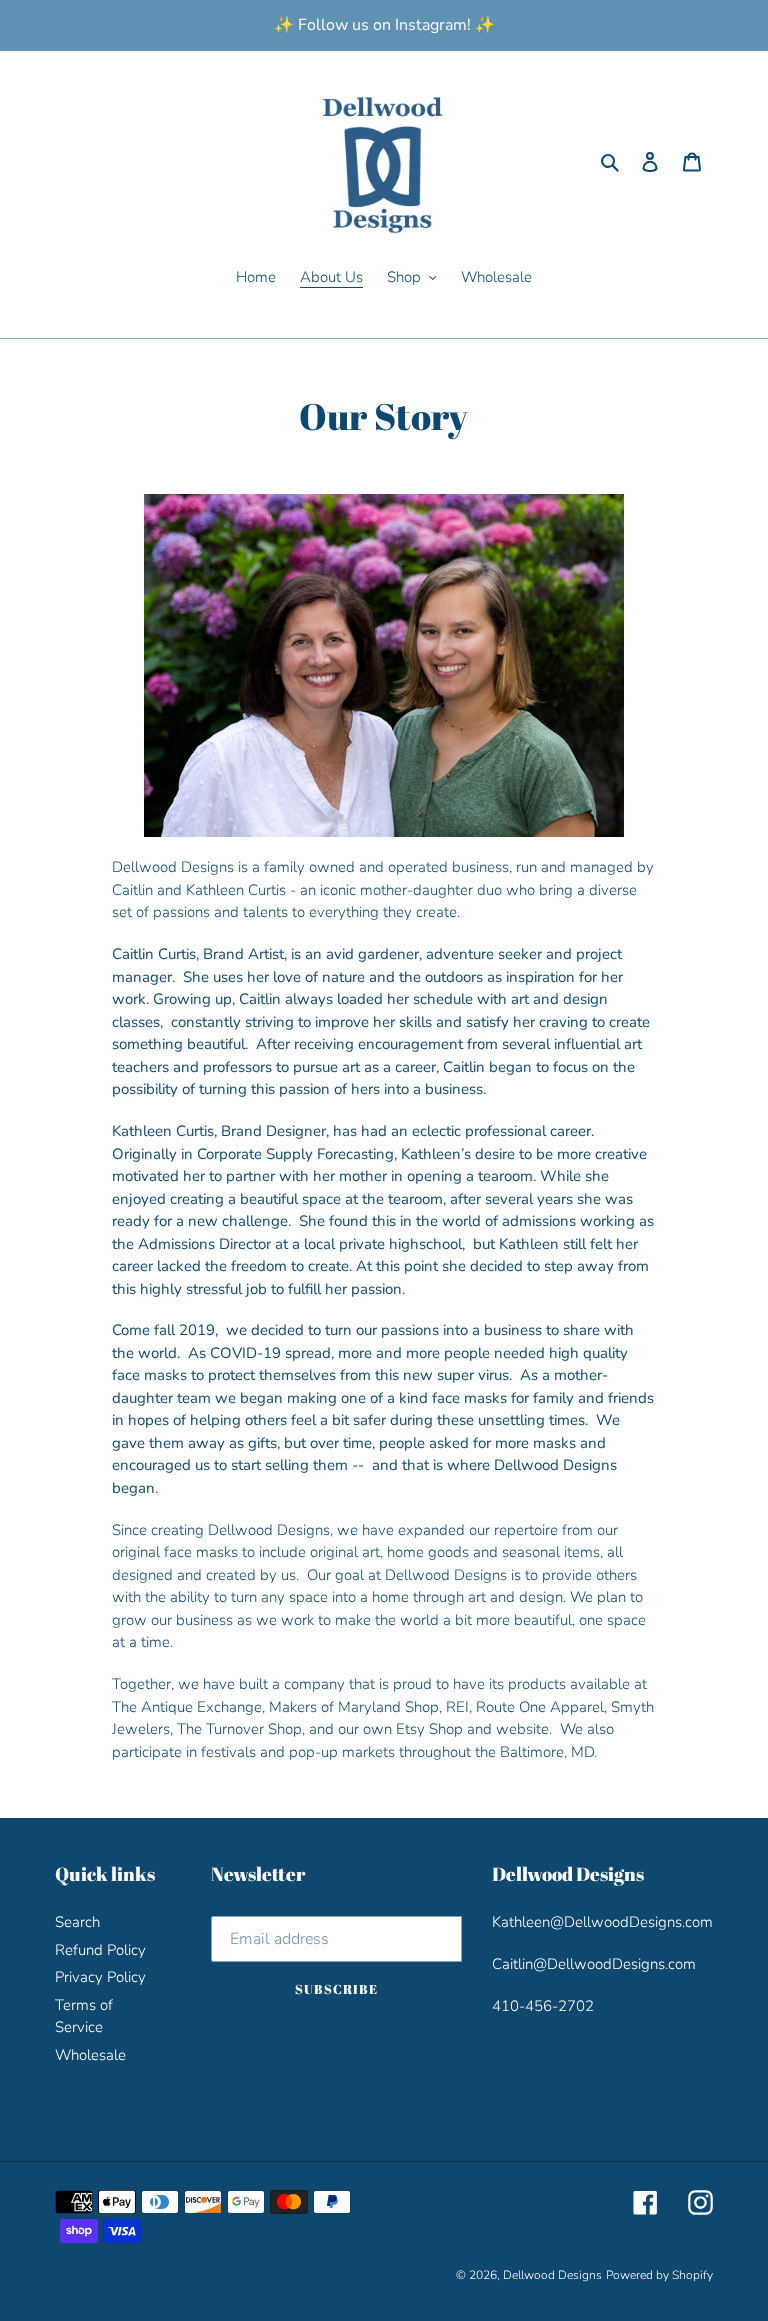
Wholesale (90, 2055)
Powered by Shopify (659, 2275)
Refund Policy (100, 1950)
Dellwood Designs (552, 2275)
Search (77, 1922)
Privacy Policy (100, 1977)
